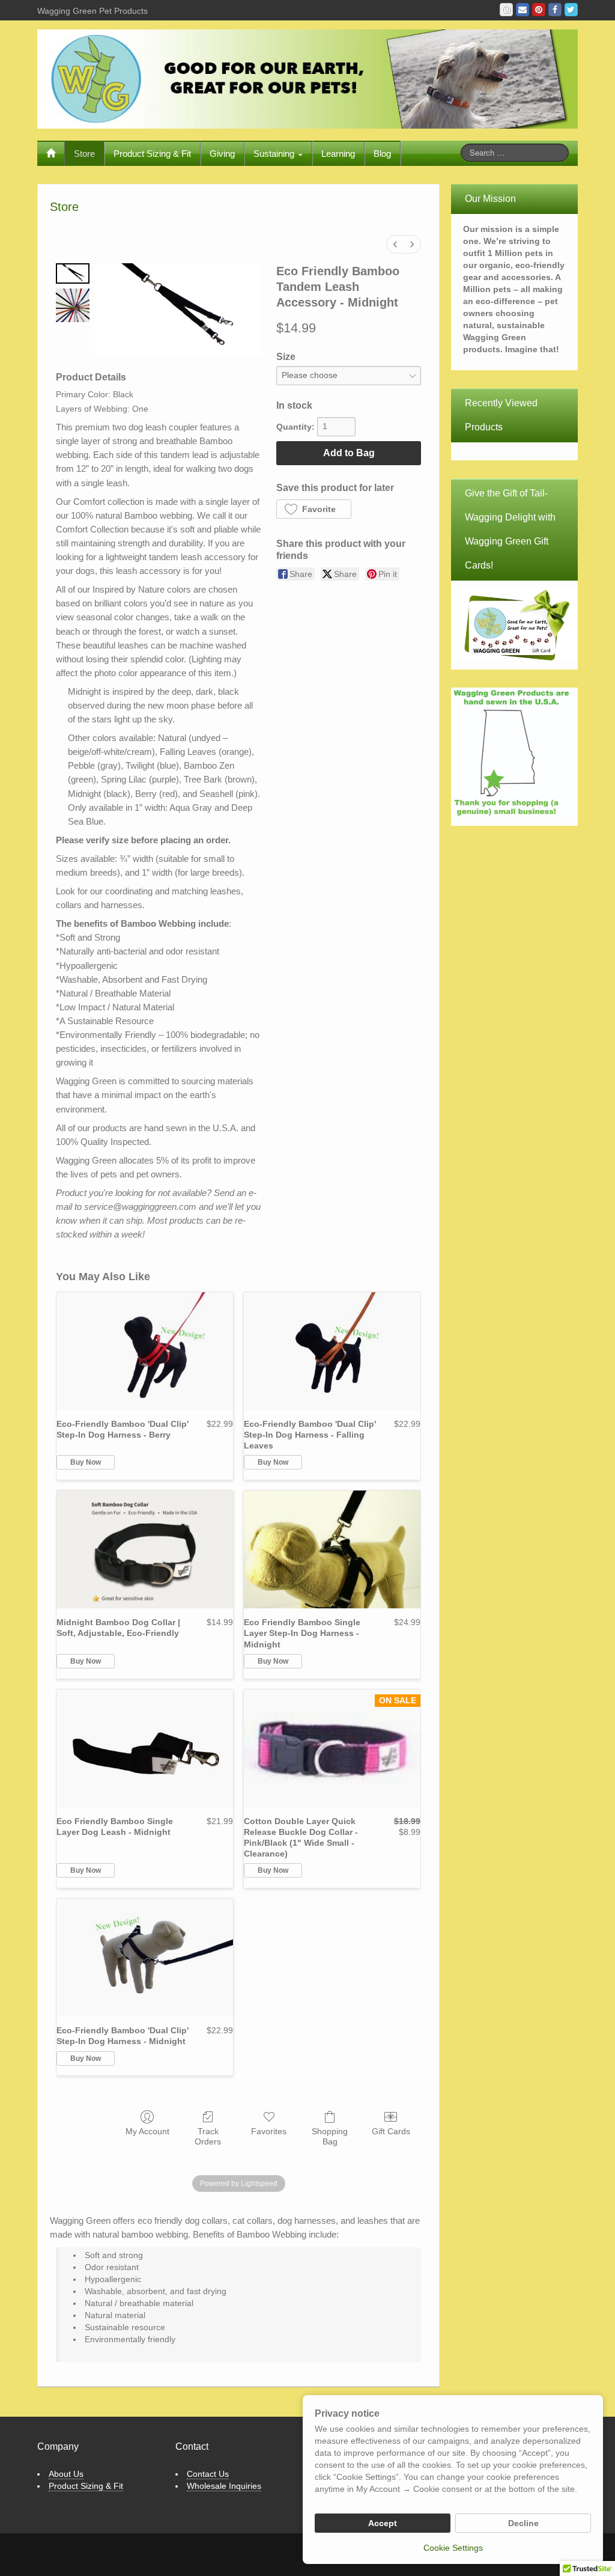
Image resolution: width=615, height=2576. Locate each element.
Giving (222, 154)
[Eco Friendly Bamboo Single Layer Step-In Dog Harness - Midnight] (332, 1549)
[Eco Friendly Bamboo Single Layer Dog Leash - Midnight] (145, 1748)
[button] (314, 509)
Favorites (269, 2131)
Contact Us (208, 2474)
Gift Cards (391, 2131)
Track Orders (208, 2136)
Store (84, 154)
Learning (338, 154)
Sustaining (275, 154)
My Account (147, 2131)
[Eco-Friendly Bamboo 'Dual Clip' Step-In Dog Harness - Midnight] (145, 1958)
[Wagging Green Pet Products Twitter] (571, 10)
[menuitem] (395, 244)
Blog (382, 154)
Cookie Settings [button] (453, 2548)
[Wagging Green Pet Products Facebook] (555, 10)
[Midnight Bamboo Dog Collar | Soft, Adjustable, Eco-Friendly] (145, 1549)
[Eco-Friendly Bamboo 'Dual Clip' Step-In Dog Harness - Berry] (145, 1351)
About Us (66, 2474)
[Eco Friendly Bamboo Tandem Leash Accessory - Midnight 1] (73, 305)
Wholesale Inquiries (224, 2486)
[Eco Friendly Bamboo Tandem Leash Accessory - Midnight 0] (73, 274)
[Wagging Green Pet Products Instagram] (506, 10)
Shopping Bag (330, 2136)
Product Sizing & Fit (152, 154)
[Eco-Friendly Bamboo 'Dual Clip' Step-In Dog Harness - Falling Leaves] (332, 1351)
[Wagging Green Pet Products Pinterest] (539, 10)
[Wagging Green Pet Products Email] (523, 10)
